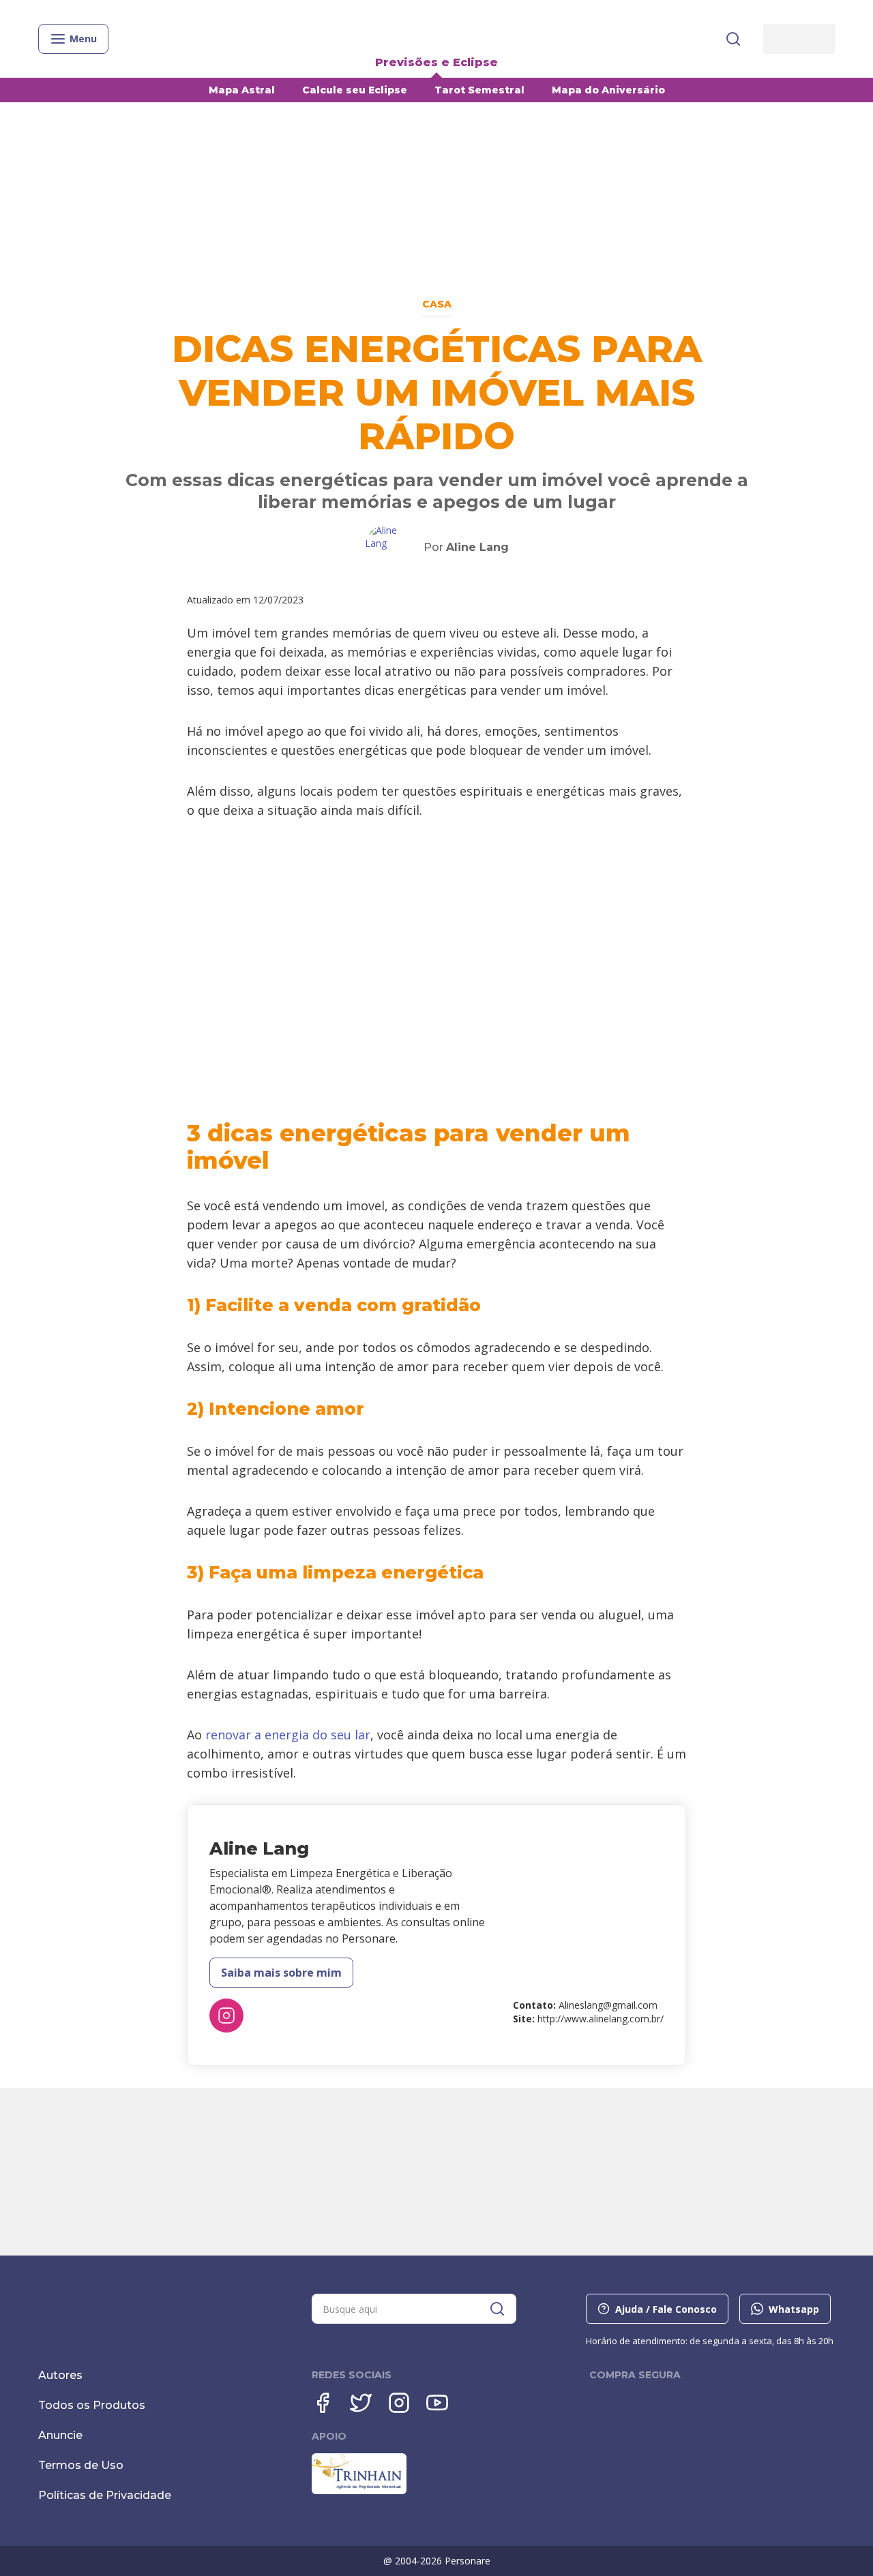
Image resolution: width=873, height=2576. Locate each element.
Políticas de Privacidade (105, 2495)
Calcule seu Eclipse (355, 90)
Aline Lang (477, 547)
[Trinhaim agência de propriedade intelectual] (359, 2491)
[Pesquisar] (733, 39)
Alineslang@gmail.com (608, 2005)
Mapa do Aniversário (608, 90)
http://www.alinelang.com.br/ (601, 2019)
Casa (437, 304)
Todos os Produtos (92, 2405)
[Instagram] (226, 2016)
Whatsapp (794, 2309)
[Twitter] (361, 2403)
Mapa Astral (242, 90)
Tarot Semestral (479, 90)
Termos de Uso (81, 2465)
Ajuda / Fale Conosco (666, 2309)
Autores (60, 2375)
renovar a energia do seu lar (288, 1735)
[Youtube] (437, 2403)
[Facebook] (323, 2403)
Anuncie (60, 2435)
